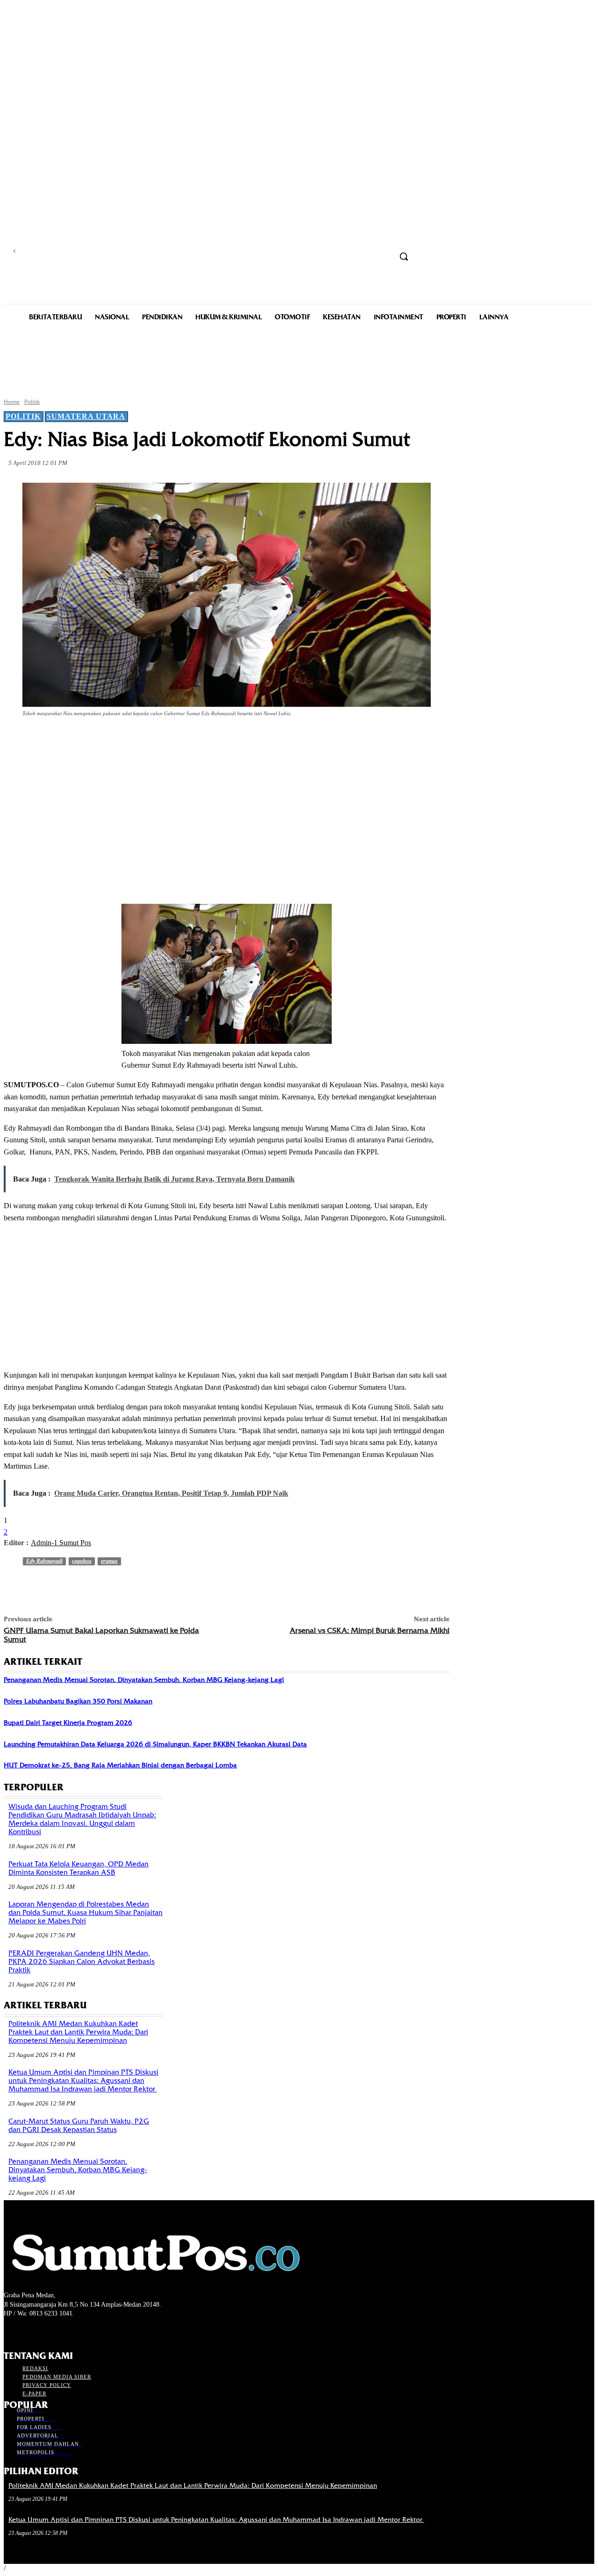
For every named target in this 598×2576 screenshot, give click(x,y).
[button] (404, 256)
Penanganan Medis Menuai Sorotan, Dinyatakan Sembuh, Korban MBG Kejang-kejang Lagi (144, 1680)
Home (12, 402)
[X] (121, 739)
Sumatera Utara (86, 416)
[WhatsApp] (189, 739)
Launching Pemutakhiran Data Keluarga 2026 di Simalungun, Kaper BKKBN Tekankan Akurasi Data (155, 1744)
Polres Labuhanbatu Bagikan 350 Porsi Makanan (78, 1701)
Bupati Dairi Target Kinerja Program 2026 (68, 1723)
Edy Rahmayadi (44, 1561)
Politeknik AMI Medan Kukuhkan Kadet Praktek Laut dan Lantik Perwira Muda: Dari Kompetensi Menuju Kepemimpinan (78, 2032)
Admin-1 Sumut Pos (61, 1543)
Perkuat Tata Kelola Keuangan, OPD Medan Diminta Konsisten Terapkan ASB (78, 1868)
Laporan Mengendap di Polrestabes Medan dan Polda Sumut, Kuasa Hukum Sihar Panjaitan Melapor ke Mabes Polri (85, 1913)
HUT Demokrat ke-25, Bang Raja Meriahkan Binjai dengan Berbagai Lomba (120, 1765)
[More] (223, 739)
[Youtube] (59, 2331)
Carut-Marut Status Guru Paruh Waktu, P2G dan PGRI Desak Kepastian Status (79, 2126)
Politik (32, 402)
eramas (109, 1561)
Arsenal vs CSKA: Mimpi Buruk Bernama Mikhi (370, 1630)
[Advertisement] (299, 359)
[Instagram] (26, 2331)
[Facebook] (88, 739)
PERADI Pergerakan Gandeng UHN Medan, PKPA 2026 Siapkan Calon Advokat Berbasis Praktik (82, 1962)
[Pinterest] (155, 739)
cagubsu (82, 1561)
